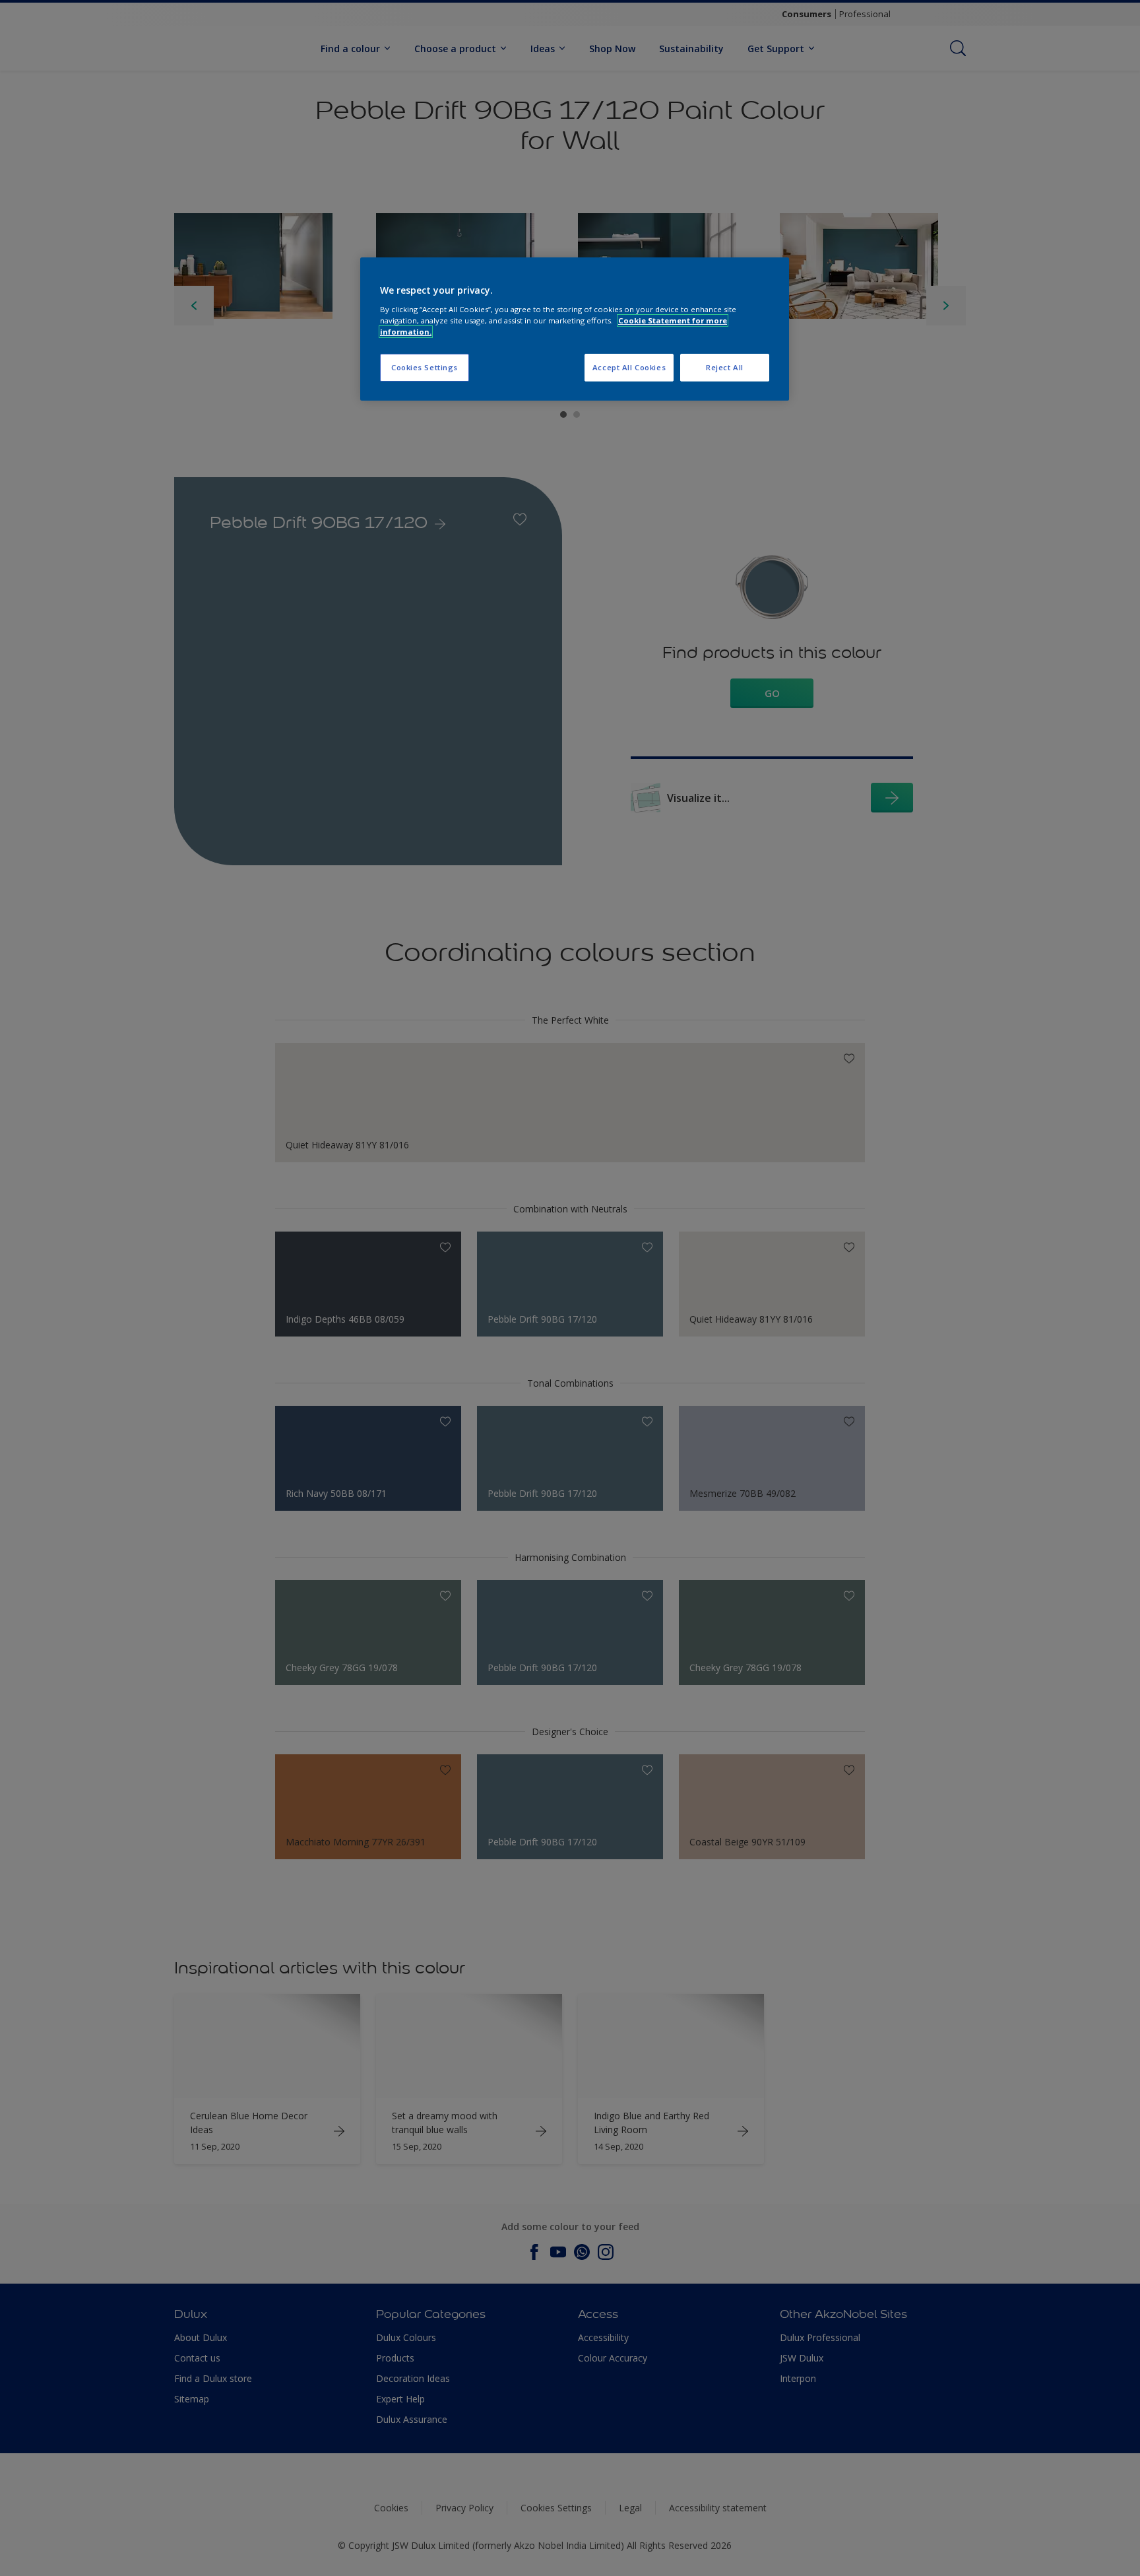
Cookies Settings (425, 367)
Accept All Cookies (629, 367)
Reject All (725, 367)
